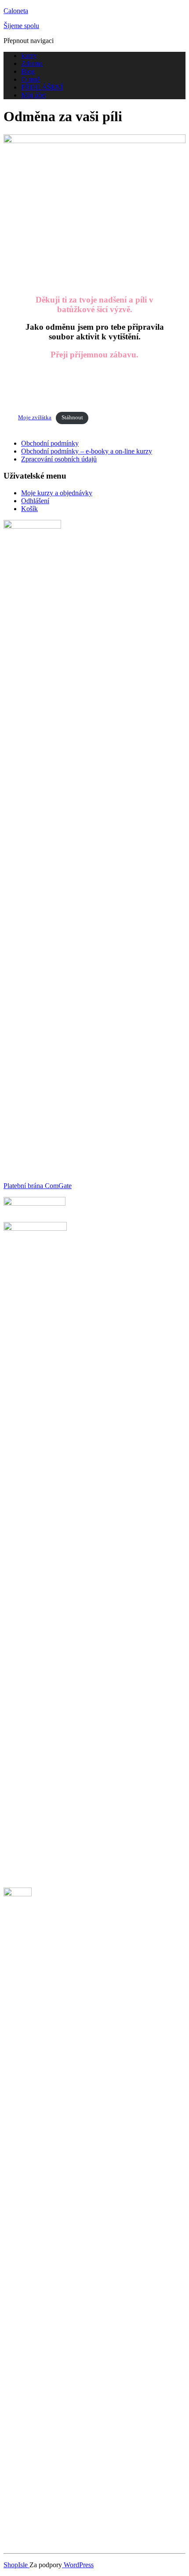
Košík (29, 509)
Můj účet (33, 95)
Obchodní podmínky (50, 443)
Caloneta (16, 11)
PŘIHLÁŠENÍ (42, 87)
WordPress (78, 2565)
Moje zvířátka (35, 418)
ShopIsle (16, 2565)
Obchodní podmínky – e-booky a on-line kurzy (87, 451)
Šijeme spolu (21, 26)
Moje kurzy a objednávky (57, 493)
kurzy (29, 56)
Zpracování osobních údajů (59, 459)
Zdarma (32, 63)
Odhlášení (35, 501)
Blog (28, 71)
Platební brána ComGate (38, 1186)
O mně (31, 79)
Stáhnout (72, 418)
